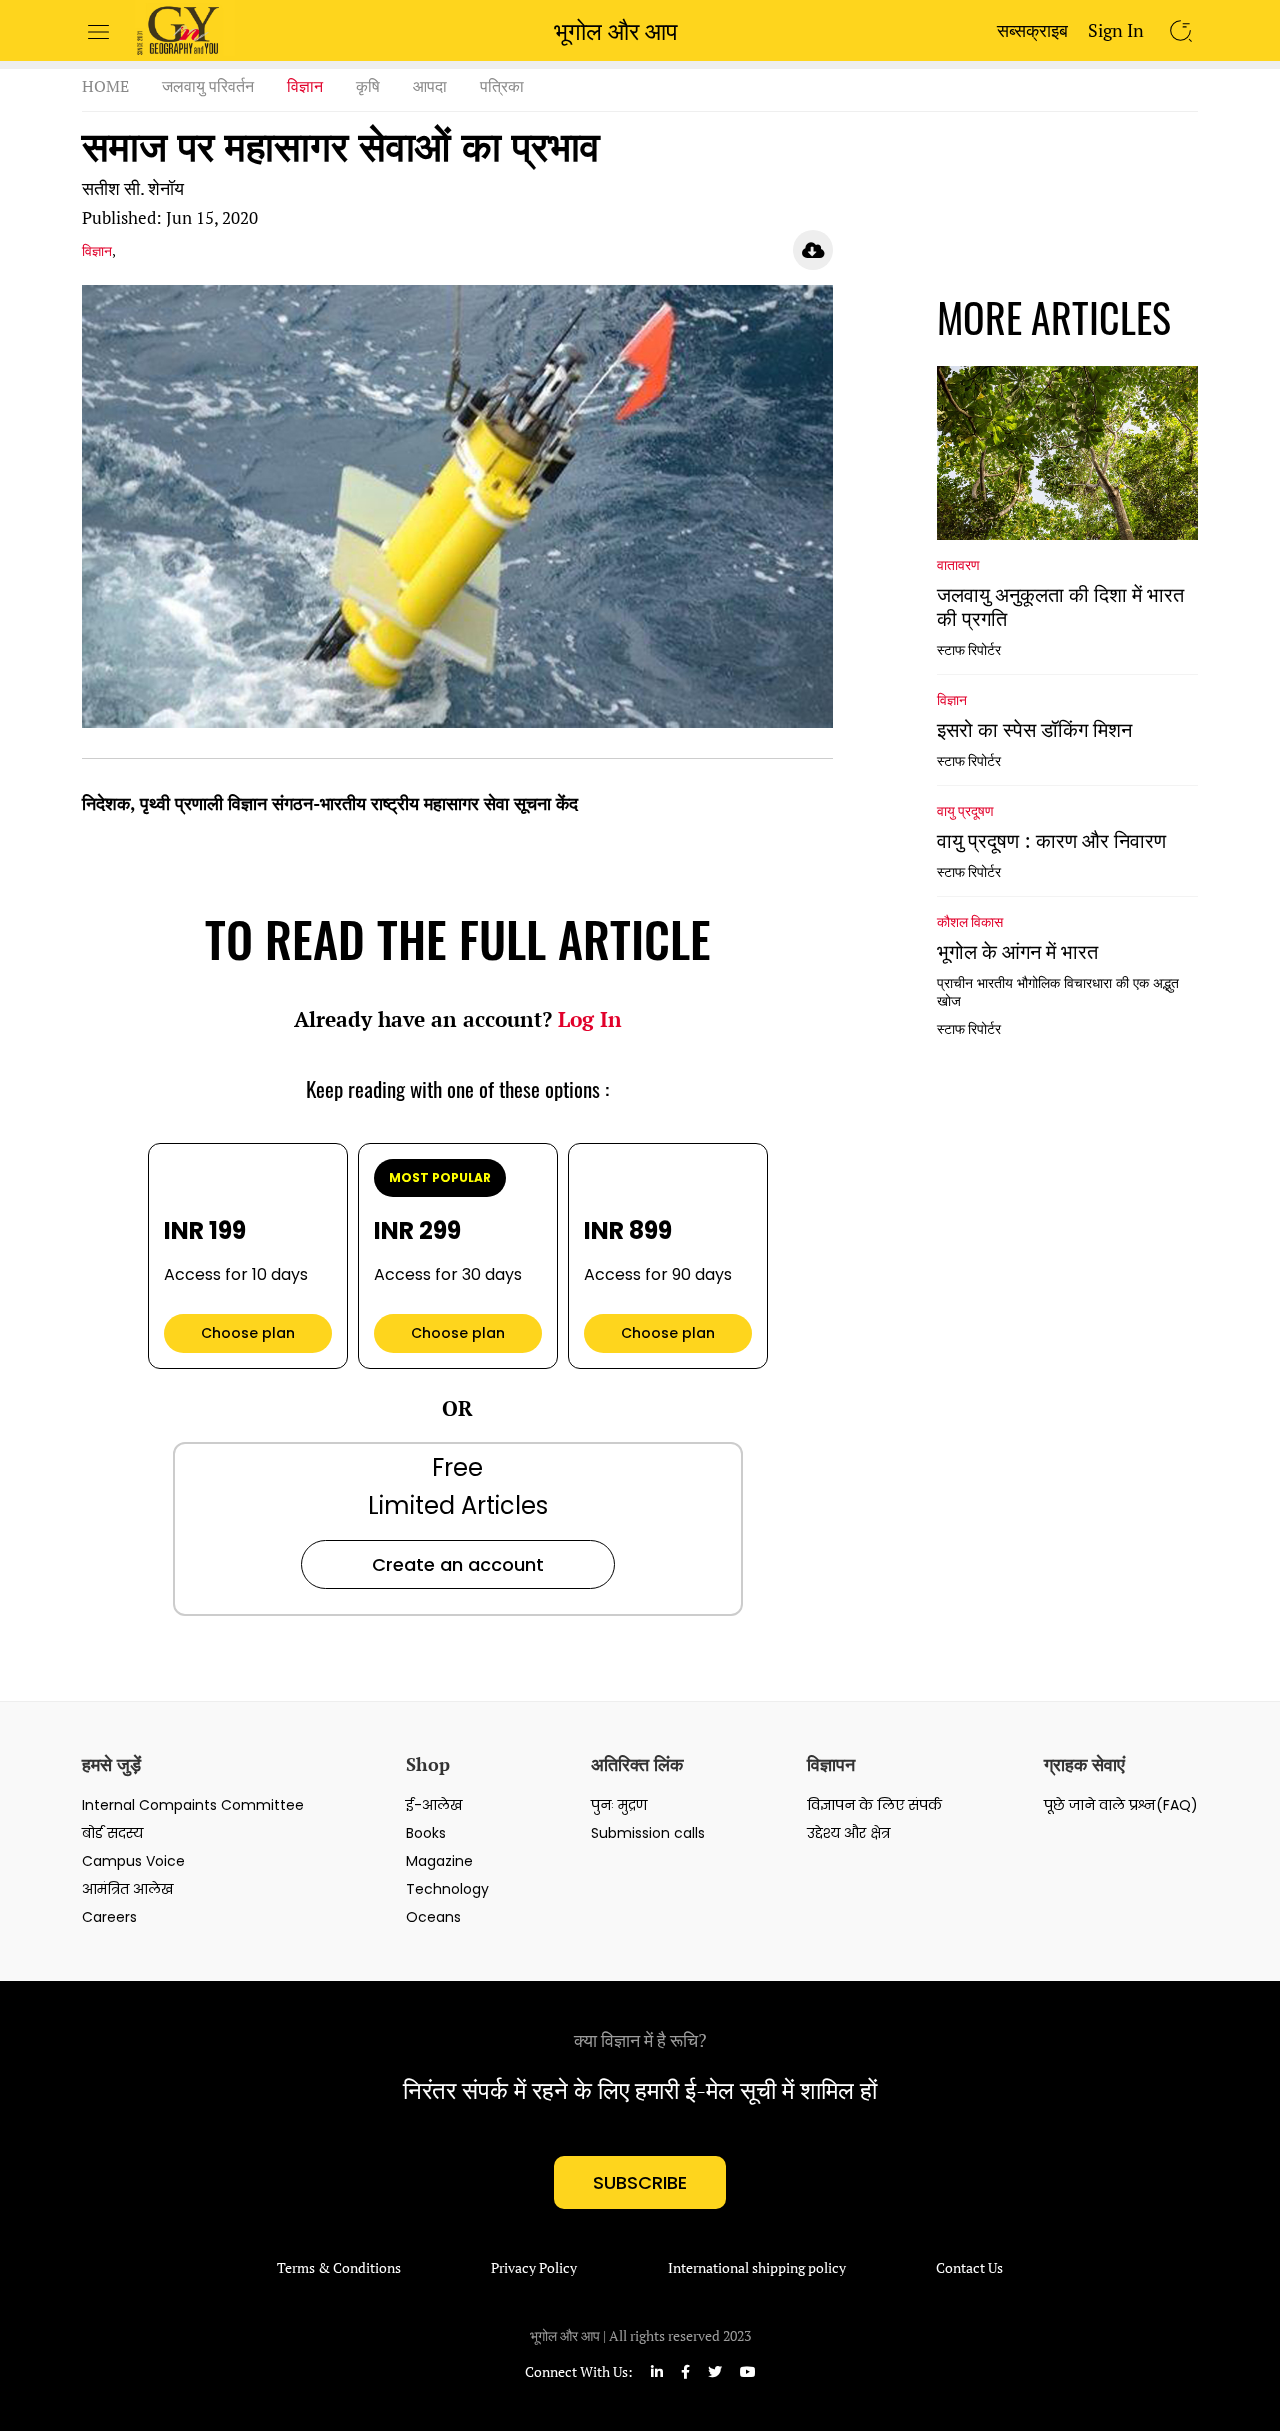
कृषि (368, 86)
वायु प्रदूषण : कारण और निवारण (1051, 841)
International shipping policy (757, 2268)
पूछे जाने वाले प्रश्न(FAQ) (1121, 1805)
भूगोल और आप (616, 31)
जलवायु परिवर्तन (208, 86)
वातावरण (958, 564)
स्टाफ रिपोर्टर (969, 650)
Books (426, 1833)
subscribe (640, 2182)
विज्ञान (305, 86)
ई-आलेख (434, 1805)
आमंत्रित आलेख (127, 1889)
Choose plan (248, 1333)
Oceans (433, 1917)
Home (105, 86)
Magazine (439, 1861)
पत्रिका (502, 86)
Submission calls (648, 1833)
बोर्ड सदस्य (112, 1833)
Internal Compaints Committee (193, 1805)
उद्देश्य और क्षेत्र (848, 1833)
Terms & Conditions (339, 2268)
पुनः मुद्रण (619, 1805)
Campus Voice (133, 1861)
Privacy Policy (534, 2268)
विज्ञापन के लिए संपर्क (874, 1805)
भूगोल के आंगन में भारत (1017, 952)
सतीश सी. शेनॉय (133, 188)
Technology (447, 1889)
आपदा (430, 86)
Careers (109, 1917)
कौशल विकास (970, 921)
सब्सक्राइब (1032, 30)
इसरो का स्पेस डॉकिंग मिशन (1034, 730)
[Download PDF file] (813, 250)
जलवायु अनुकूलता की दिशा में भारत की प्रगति (1060, 607)
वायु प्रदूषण (965, 810)
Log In (590, 1019)
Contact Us (969, 2268)
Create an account (458, 1564)
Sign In (1116, 30)
